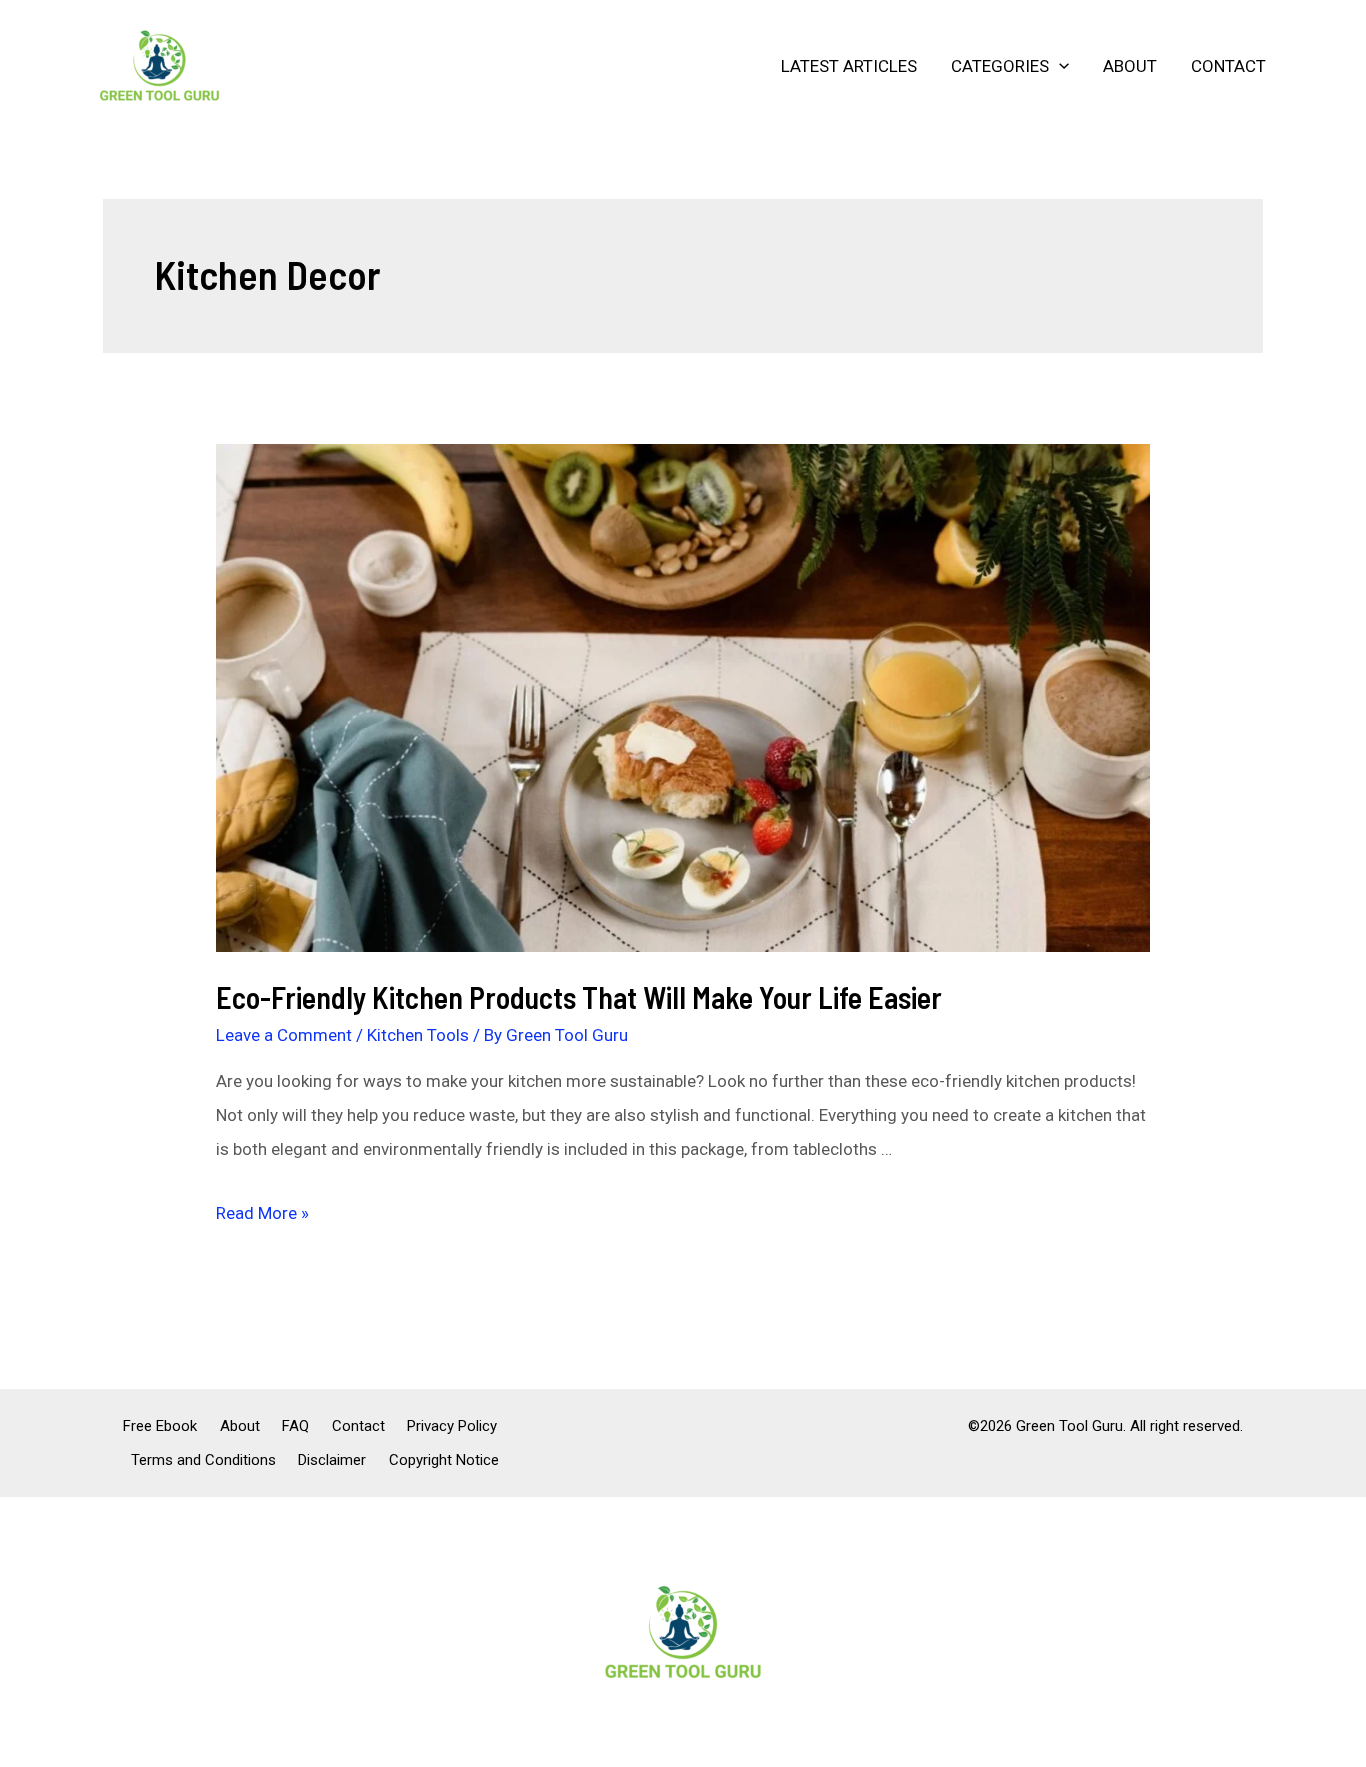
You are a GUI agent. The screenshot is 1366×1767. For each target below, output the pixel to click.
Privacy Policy (452, 1426)
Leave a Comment (284, 1035)
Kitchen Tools (418, 1035)
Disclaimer (332, 1460)
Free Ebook (160, 1426)
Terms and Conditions (203, 1460)
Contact (1228, 66)
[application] (1059, 66)
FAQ (295, 1426)
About (1130, 66)
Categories (1000, 66)
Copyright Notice (444, 1460)
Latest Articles (849, 66)
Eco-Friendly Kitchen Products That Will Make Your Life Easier (579, 997)
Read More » (262, 1213)
